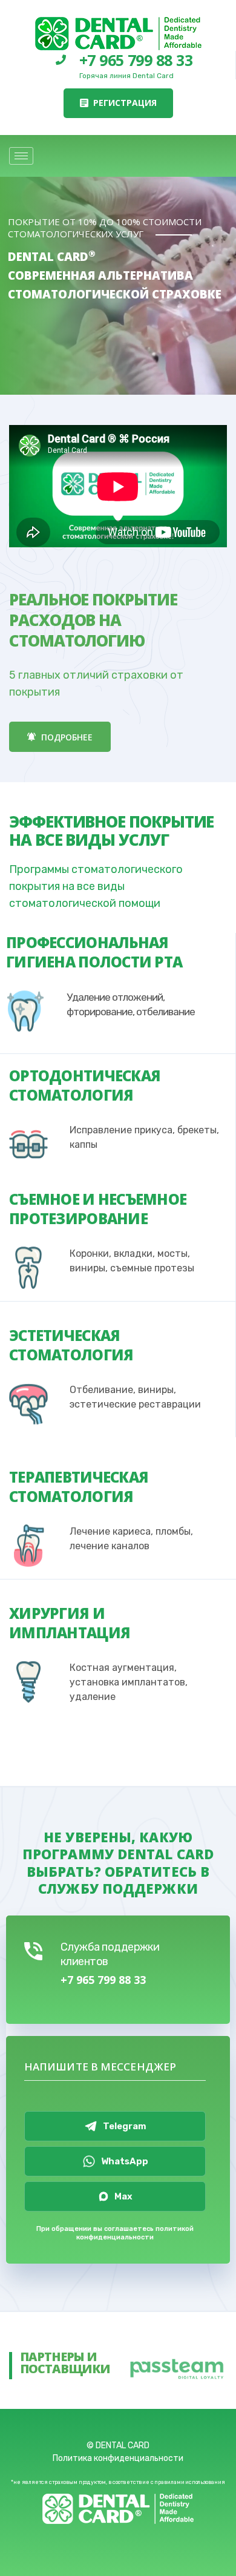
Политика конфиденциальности (118, 2458)
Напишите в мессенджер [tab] (100, 2067)
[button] (118, 103)
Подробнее (66, 737)
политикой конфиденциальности (135, 2233)
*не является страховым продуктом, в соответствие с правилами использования (118, 2482)
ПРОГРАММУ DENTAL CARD (118, 1854)
